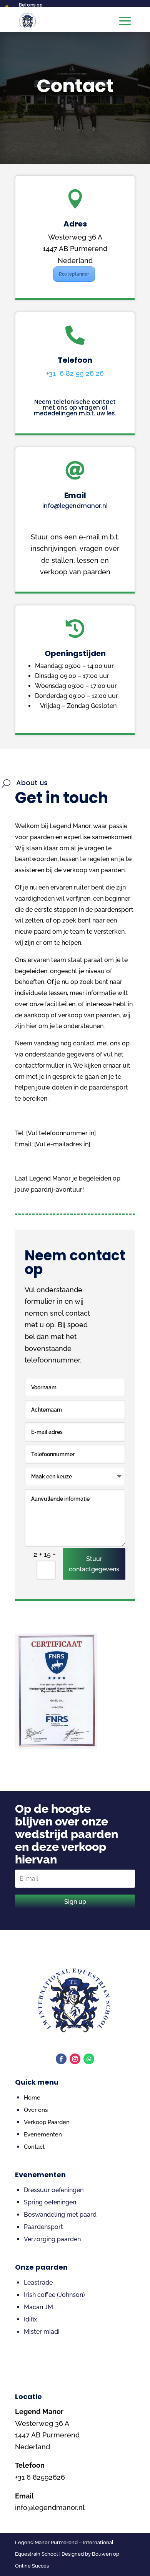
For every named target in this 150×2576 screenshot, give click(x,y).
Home (32, 2098)
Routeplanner (74, 274)
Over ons (36, 2110)
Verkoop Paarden (47, 2122)
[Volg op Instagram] (75, 2059)
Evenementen (43, 2135)
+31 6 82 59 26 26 (75, 373)
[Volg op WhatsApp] (89, 2059)
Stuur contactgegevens (94, 1564)
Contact (34, 2147)
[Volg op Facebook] (61, 2059)
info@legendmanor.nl (75, 506)
